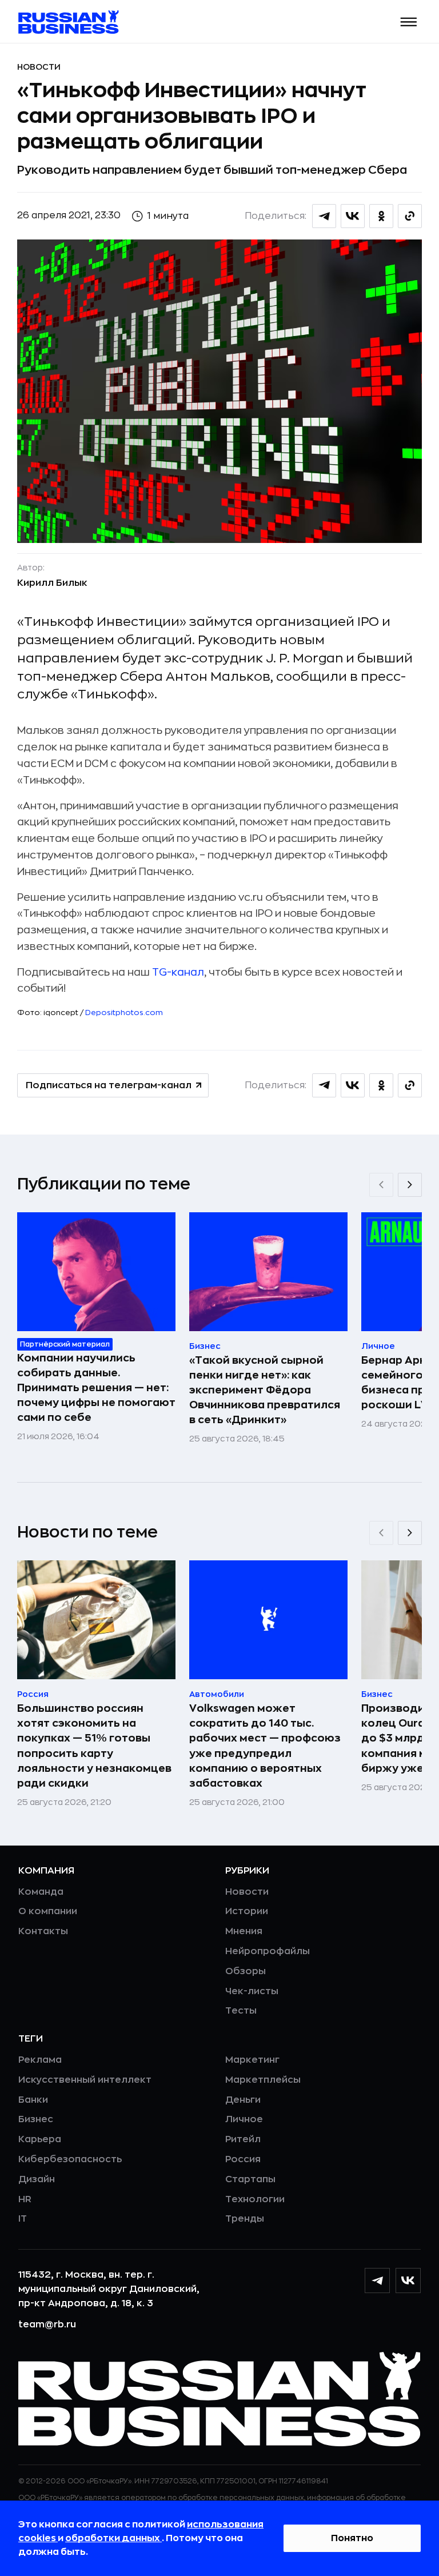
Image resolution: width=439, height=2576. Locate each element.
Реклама (40, 2060)
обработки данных (113, 2538)
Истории (247, 1911)
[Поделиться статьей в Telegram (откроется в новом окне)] (324, 216)
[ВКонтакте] (408, 2281)
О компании (48, 1911)
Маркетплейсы (263, 2080)
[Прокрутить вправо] (410, 1185)
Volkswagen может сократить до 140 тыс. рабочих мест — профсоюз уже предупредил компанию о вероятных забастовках (265, 1746)
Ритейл (243, 2139)
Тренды (245, 2219)
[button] (409, 22)
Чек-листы (252, 1991)
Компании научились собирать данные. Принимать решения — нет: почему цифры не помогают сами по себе (96, 1388)
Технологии (255, 2199)
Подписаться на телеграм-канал (109, 1085)
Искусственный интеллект (85, 2080)
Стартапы (250, 2179)
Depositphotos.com (124, 1013)
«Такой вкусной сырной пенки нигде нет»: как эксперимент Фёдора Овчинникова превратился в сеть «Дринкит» (265, 1390)
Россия (243, 2159)
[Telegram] (377, 2281)
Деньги (243, 2100)
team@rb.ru (47, 2325)
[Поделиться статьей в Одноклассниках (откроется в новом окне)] (381, 216)
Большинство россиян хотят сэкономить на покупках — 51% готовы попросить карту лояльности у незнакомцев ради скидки (94, 1746)
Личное (244, 2119)
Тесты (241, 2011)
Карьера (40, 2139)
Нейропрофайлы (268, 1951)
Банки (33, 2100)
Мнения (244, 1931)
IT (23, 2219)
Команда (41, 1892)
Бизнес (36, 2119)
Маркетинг (252, 2060)
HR (25, 2199)
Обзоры (246, 1971)
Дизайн (37, 2179)
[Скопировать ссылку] (410, 216)
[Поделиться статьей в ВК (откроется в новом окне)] (353, 216)
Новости (39, 67)
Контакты (43, 1931)
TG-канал (178, 972)
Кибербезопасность (70, 2159)
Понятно (352, 2538)
